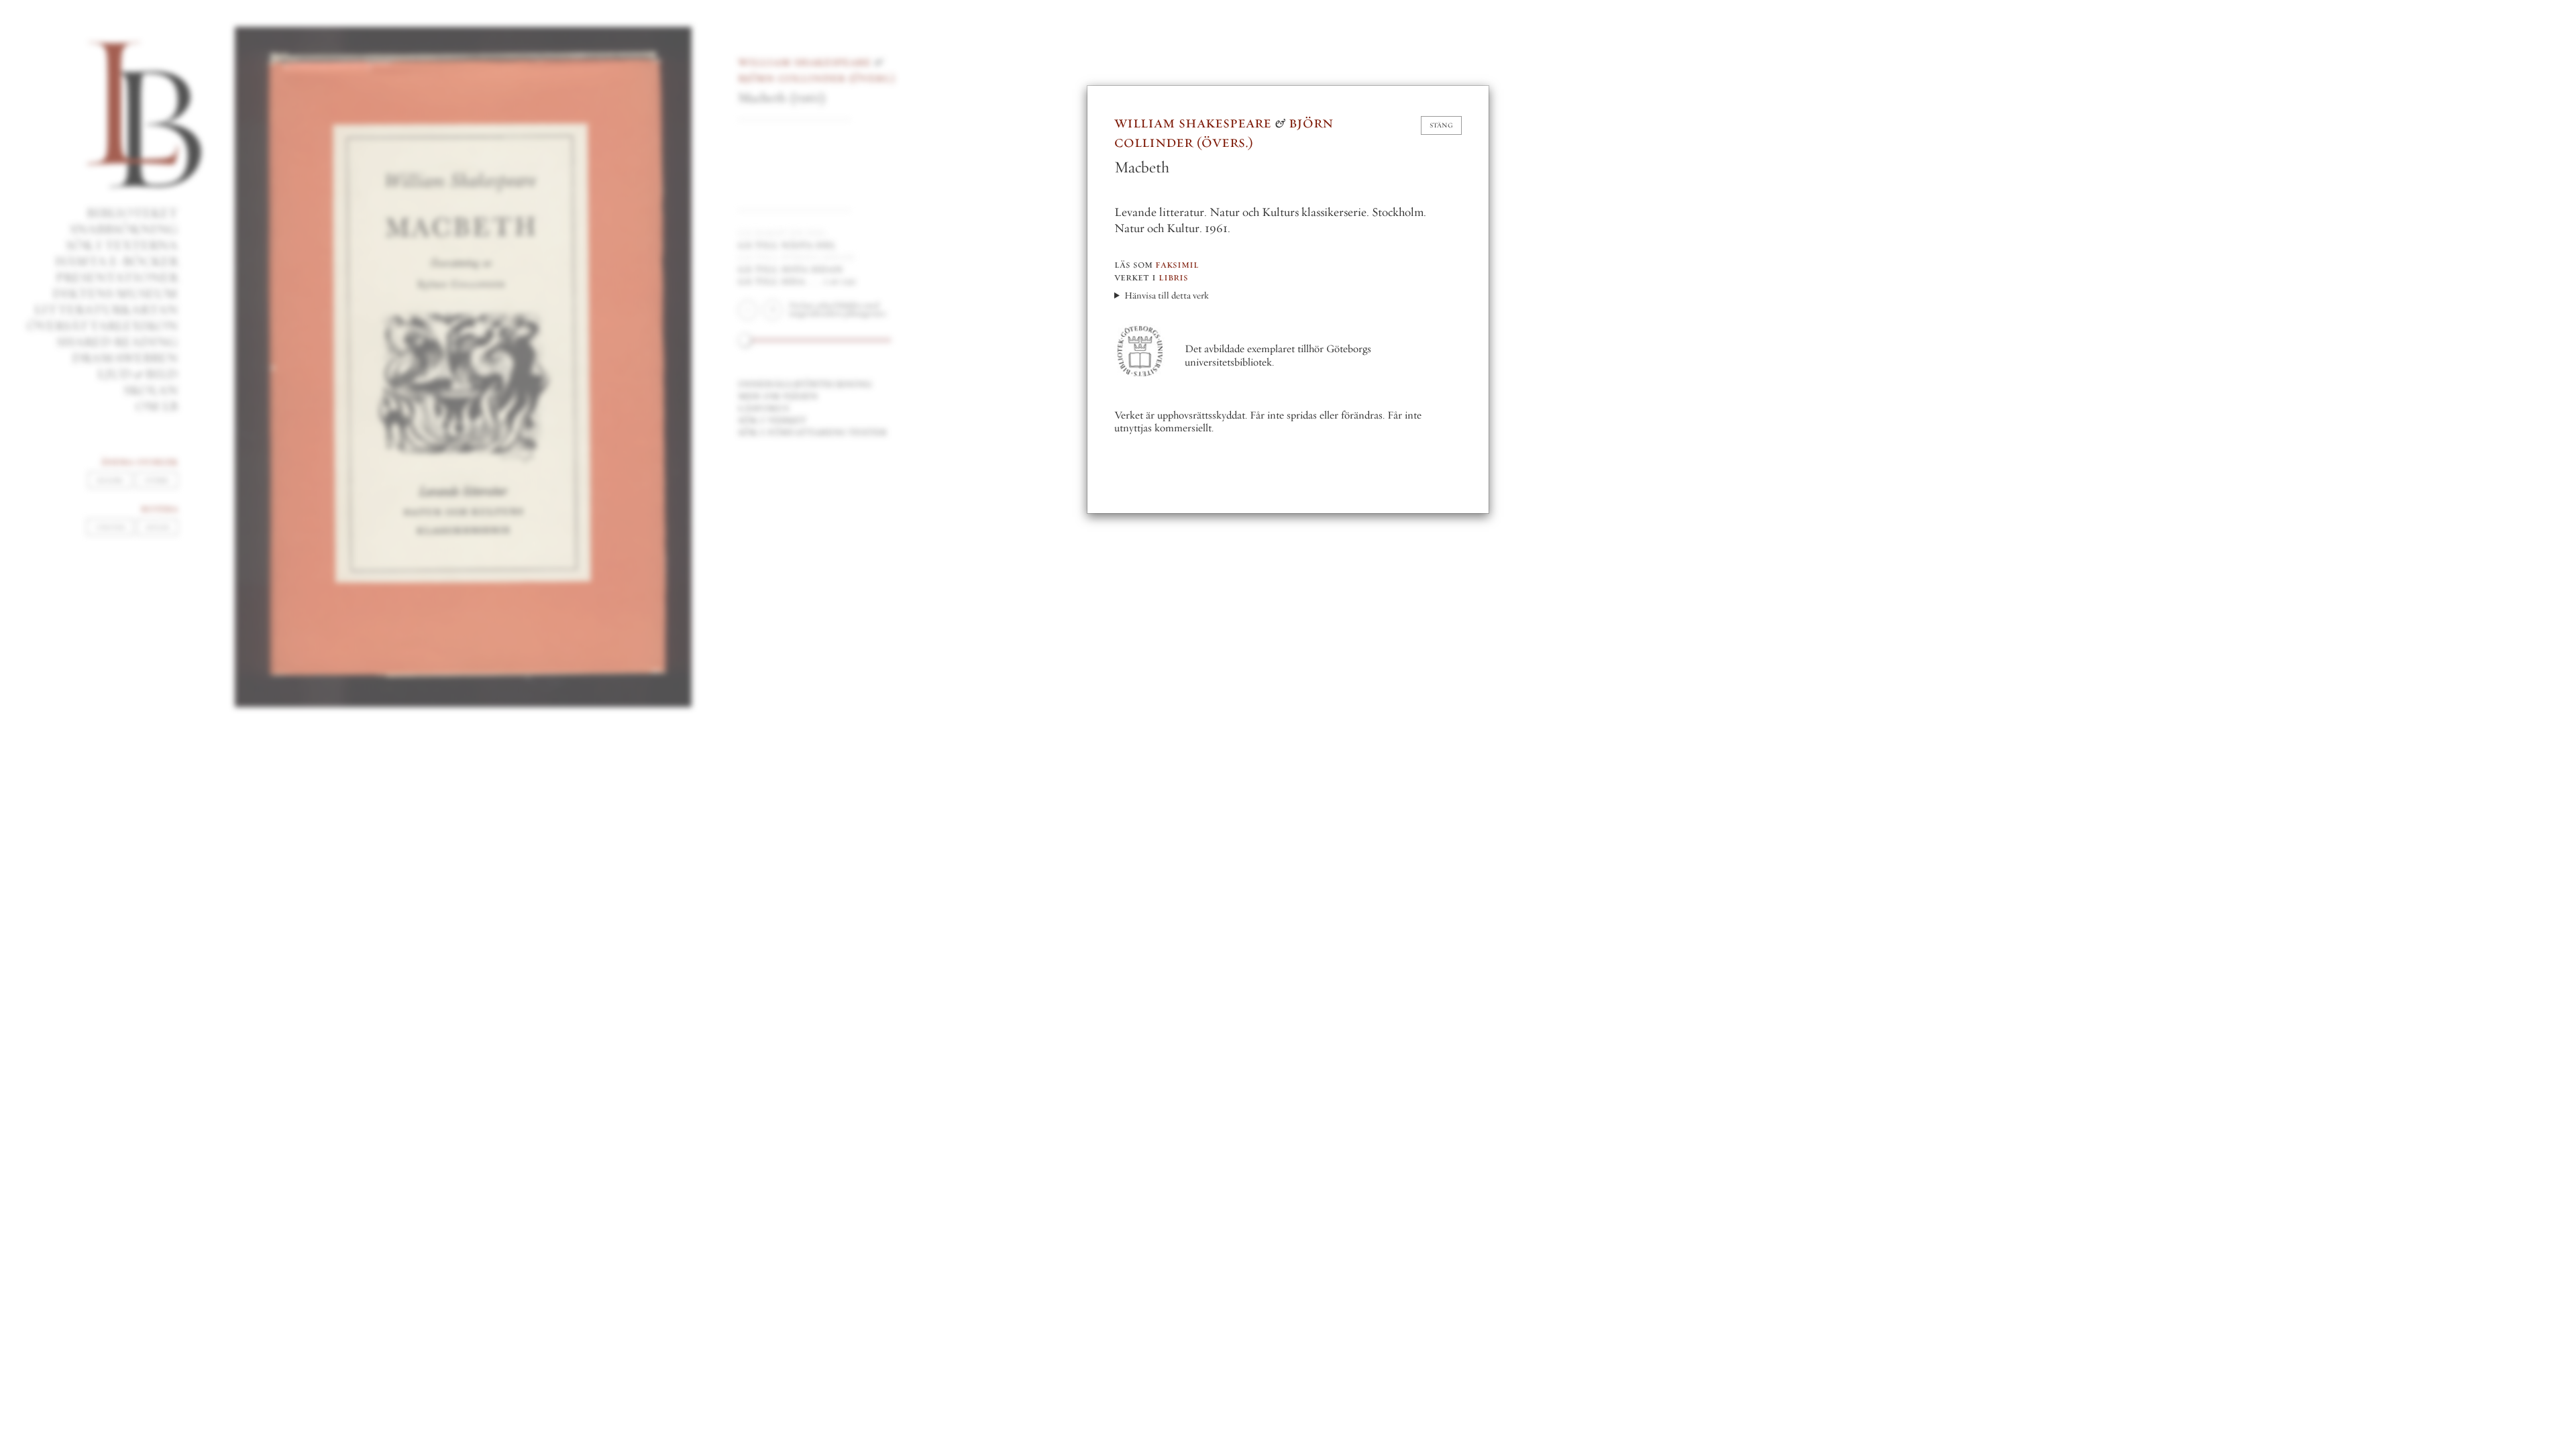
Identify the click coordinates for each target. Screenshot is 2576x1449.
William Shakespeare (1193, 122)
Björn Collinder (1224, 132)
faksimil (1177, 264)
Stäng (1441, 125)
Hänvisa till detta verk (1167, 296)
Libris (1173, 277)
